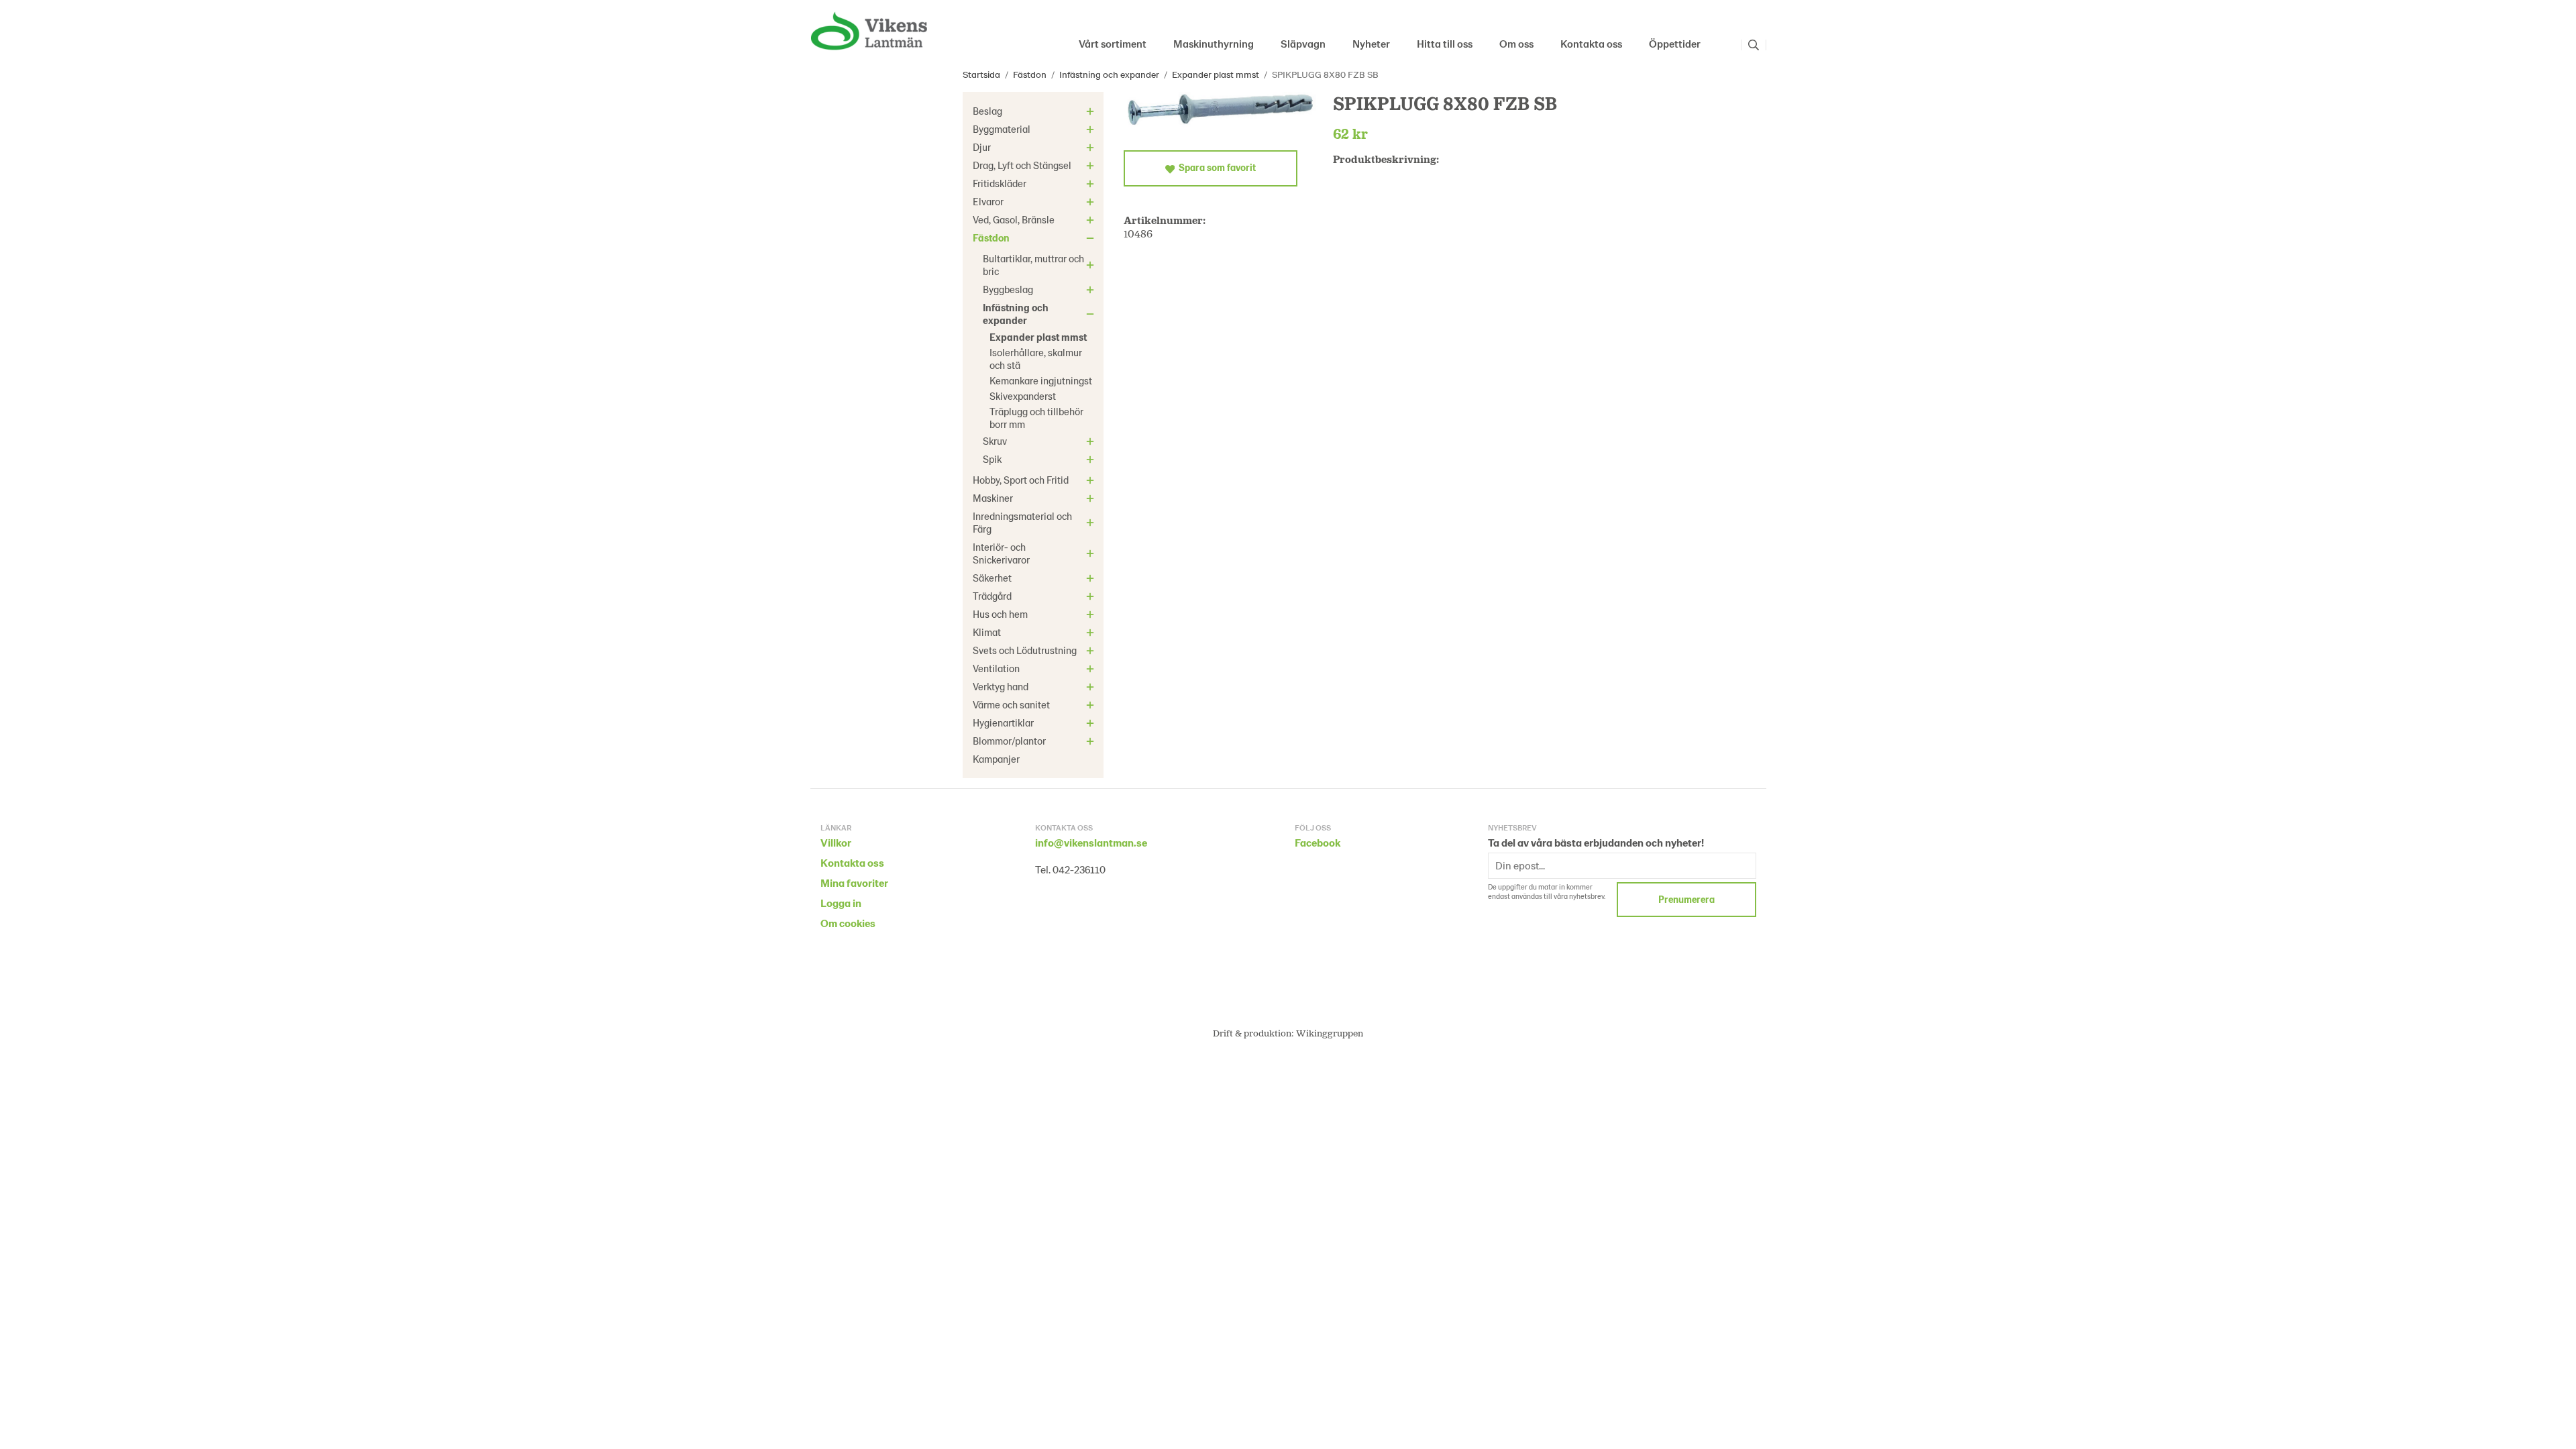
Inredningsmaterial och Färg (1022, 522)
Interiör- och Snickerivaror (1001, 553)
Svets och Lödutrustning (1025, 650)
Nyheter (1371, 43)
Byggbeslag (1008, 289)
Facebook (1318, 842)
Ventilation (996, 668)
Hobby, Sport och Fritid (1021, 480)
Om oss (1516, 43)
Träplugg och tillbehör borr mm (1036, 418)
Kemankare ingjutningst (1041, 380)
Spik (992, 459)
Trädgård (992, 596)
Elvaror (988, 201)
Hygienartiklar (1003, 722)
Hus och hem (1000, 614)
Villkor (836, 842)
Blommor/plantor (1009, 741)
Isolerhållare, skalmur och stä (1036, 359)
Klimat (987, 632)
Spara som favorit (1215, 167)
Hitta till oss (1445, 43)
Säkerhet (992, 578)
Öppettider (1675, 43)
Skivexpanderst (1023, 396)
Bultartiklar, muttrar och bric (1033, 265)
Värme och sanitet (1011, 704)
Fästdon (991, 237)
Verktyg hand (1001, 686)
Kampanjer (996, 759)
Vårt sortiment (1113, 43)
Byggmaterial (1002, 129)
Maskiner (993, 498)
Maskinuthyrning (1214, 43)
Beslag (987, 111)
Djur (982, 147)
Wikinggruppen (1330, 1033)
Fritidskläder (1000, 183)
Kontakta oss (1591, 43)
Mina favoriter (854, 882)
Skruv (995, 441)
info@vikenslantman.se (1091, 842)
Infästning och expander (1016, 314)
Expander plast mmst (1038, 337)
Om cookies (848, 923)
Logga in (841, 903)
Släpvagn (1303, 43)
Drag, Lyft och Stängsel (1022, 165)
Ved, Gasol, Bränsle (1014, 219)
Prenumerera (1686, 899)
